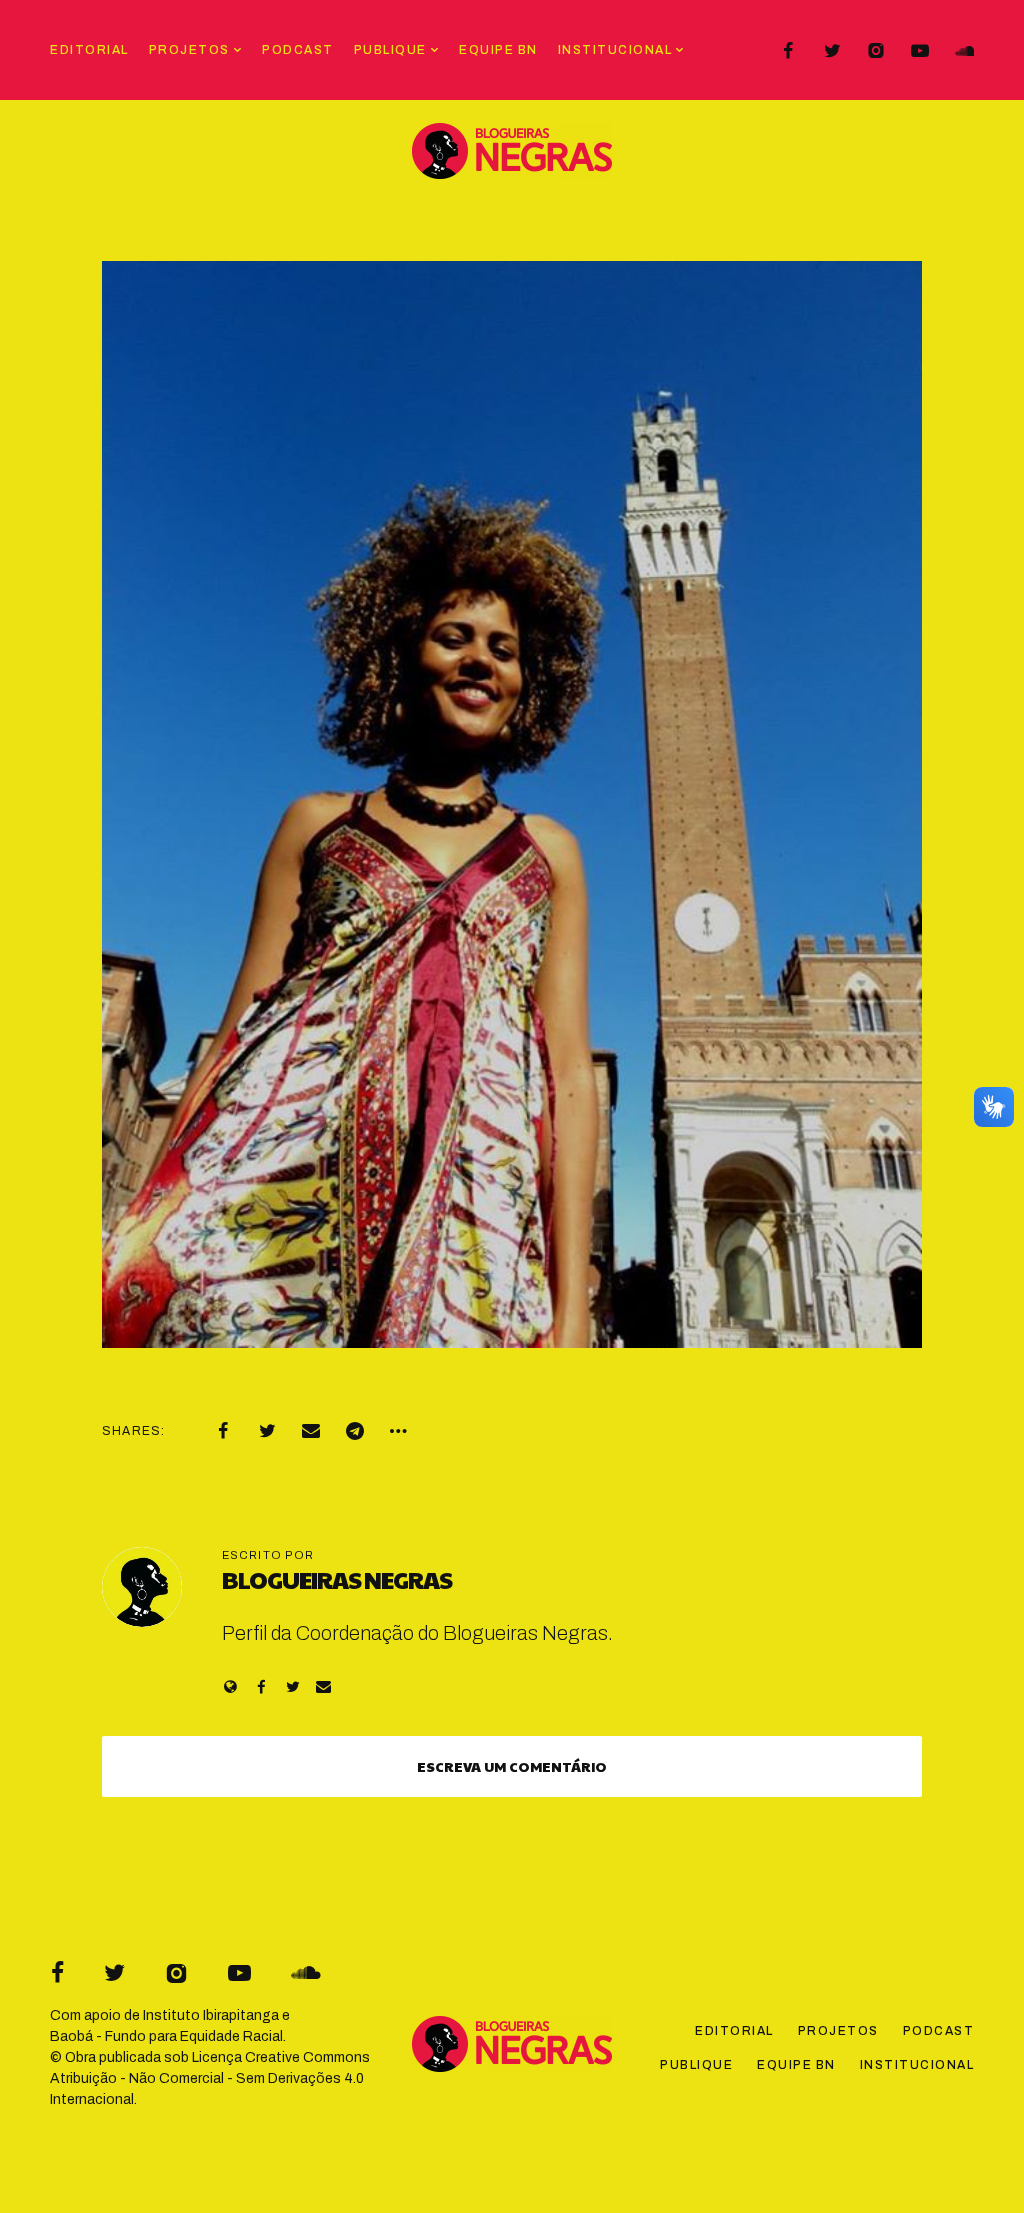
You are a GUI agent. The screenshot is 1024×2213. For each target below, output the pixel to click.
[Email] (311, 1431)
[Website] (230, 1686)
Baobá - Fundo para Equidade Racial (166, 2036)
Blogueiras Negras (337, 1579)
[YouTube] (920, 51)
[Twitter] (832, 51)
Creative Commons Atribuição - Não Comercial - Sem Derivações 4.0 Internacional (210, 2078)
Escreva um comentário (512, 1766)
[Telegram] (355, 1431)
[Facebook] (788, 51)
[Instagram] (876, 51)
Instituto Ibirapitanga (211, 2015)
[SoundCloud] (964, 51)
